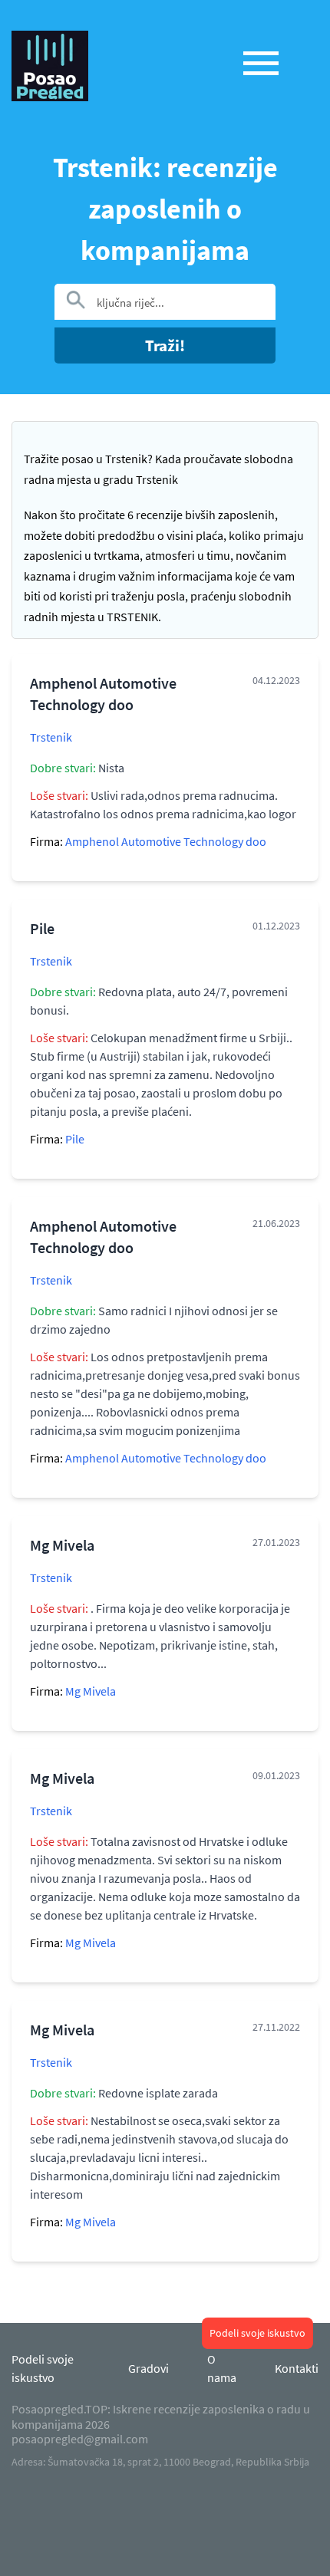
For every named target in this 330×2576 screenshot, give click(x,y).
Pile (75, 1139)
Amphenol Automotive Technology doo (166, 841)
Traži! (165, 345)
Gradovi (148, 2368)
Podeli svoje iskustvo (257, 2333)
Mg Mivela (91, 1691)
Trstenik (51, 737)
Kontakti (297, 2368)
